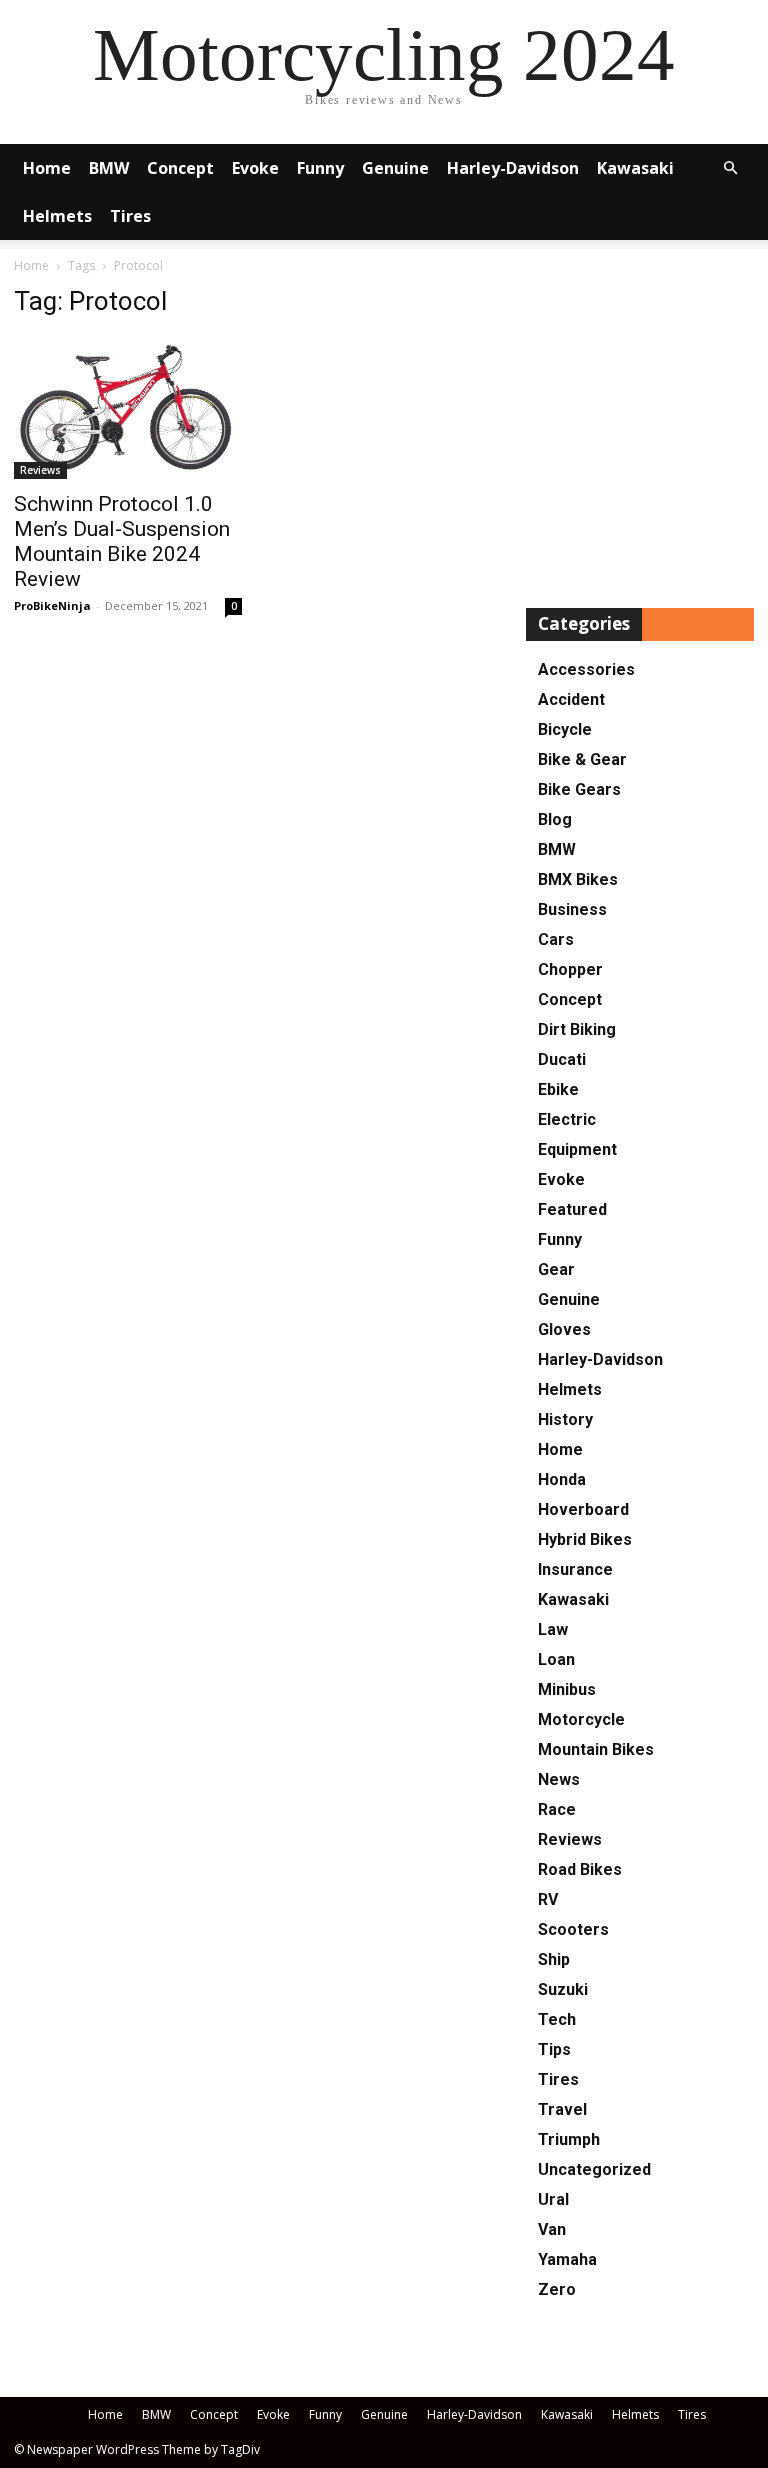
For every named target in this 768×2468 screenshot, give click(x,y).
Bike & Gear (582, 759)
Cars (556, 939)
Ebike (558, 1089)
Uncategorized (594, 2169)
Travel (562, 2109)
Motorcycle (581, 1719)
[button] (730, 168)
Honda (562, 1479)
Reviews (40, 470)
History (565, 1419)
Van (552, 2229)
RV (548, 1899)
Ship (554, 1959)
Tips (554, 2049)
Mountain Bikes (596, 1749)
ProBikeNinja (52, 605)
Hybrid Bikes (585, 1539)
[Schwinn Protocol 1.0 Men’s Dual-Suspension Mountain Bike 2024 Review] (128, 408)
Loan (556, 1659)
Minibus (567, 1689)
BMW (109, 168)
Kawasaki (635, 168)
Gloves (564, 1329)
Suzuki (563, 1989)
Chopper (570, 969)
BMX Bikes (578, 879)
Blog (555, 819)
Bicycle (565, 729)
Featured (572, 1209)
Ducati (562, 1059)
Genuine (395, 168)
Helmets (57, 216)
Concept (180, 168)
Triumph (569, 2139)
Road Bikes (580, 1869)
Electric (567, 1119)
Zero (557, 2289)
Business (572, 909)
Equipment (577, 1149)
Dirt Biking (577, 1029)
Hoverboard (583, 1509)
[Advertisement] (640, 428)
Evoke (255, 168)
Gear (556, 1269)
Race (557, 1809)
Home (47, 168)
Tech (557, 2019)
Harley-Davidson (513, 168)
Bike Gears (579, 789)
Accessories (586, 669)
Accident (571, 699)
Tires (130, 216)
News (559, 1779)
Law (553, 1629)
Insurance (575, 1569)
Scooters (573, 1929)
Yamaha (567, 2259)
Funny (320, 168)
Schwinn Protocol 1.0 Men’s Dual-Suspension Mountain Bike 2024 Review (122, 541)
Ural (553, 2199)
